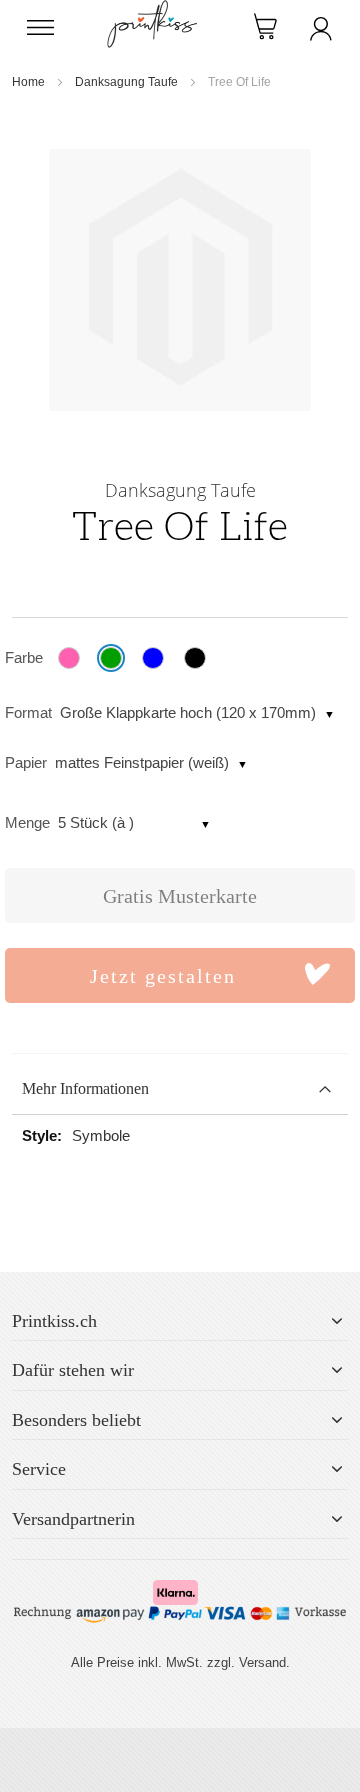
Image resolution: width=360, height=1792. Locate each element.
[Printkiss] (152, 10)
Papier (26, 762)
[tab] (180, 1089)
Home (28, 82)
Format (28, 712)
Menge (27, 822)
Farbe (24, 657)
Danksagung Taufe (126, 82)
